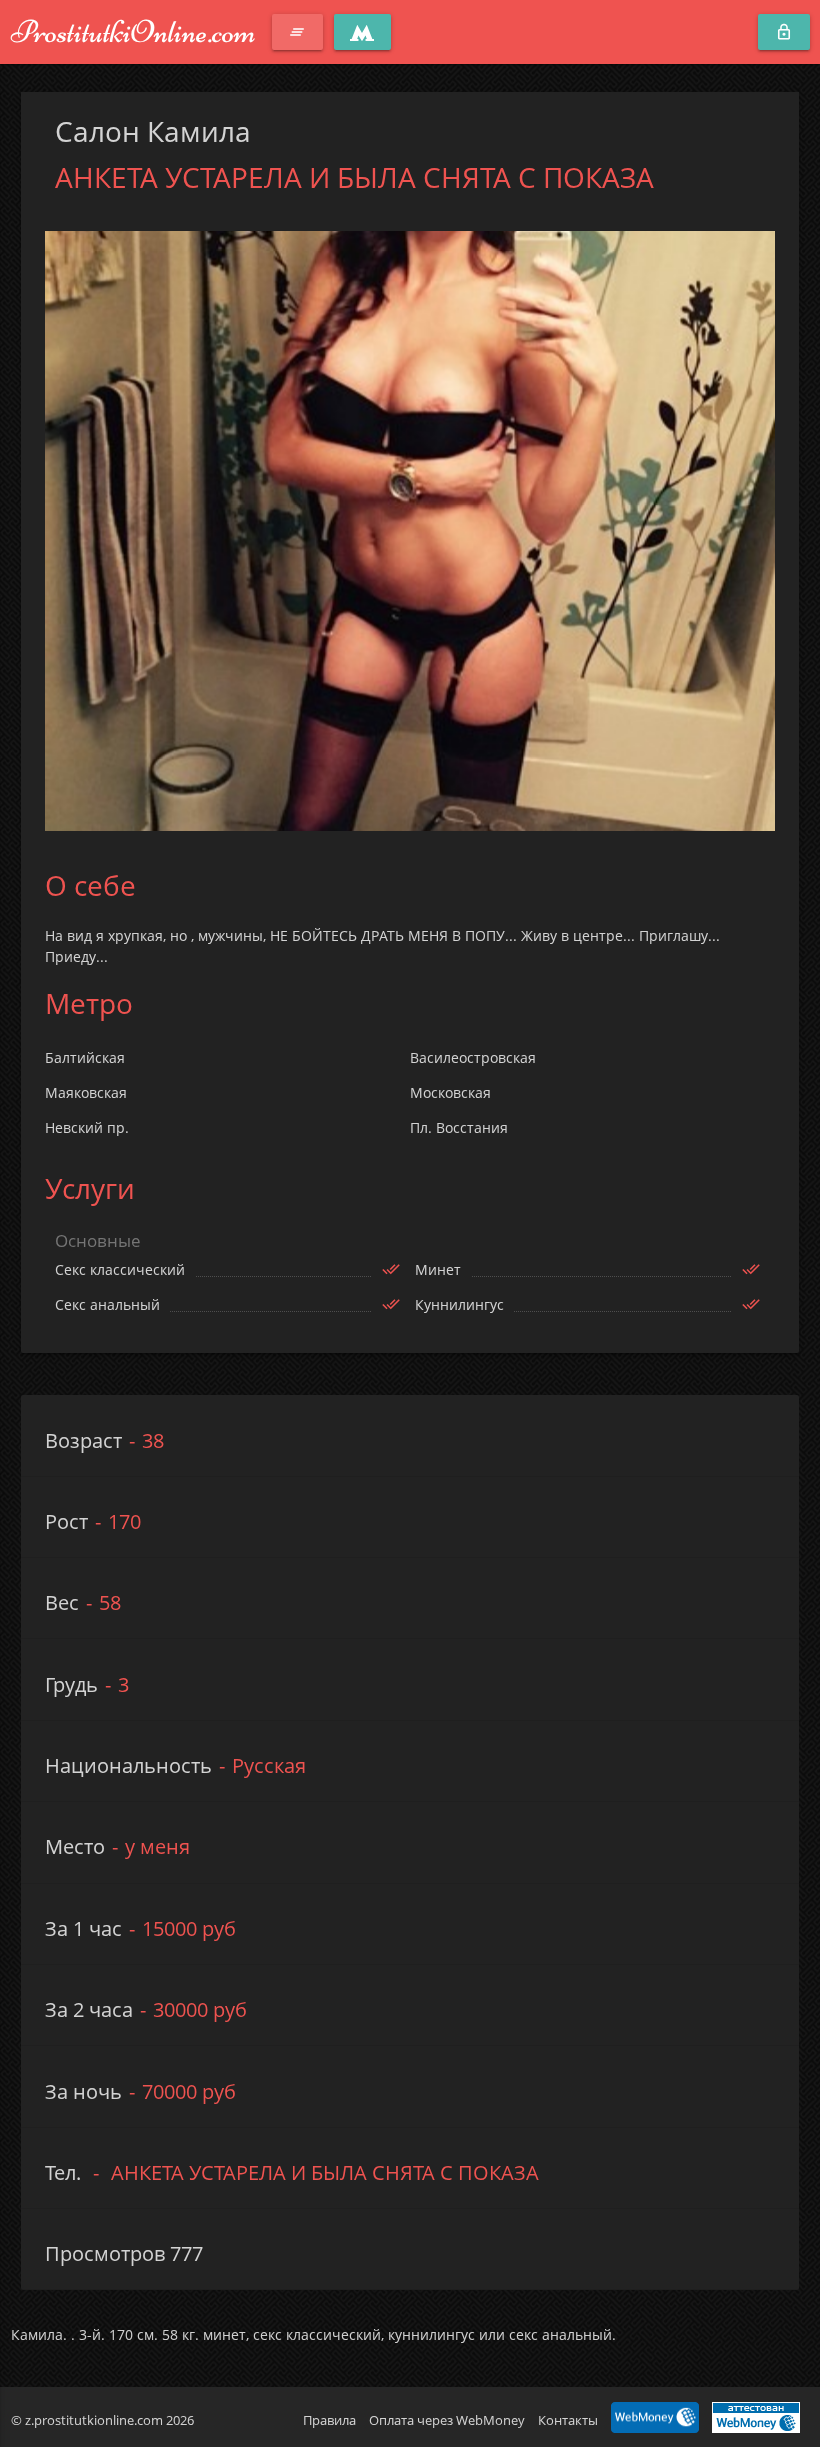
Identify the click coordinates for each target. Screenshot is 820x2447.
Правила (329, 2420)
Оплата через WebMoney (447, 2420)
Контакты (568, 2420)
